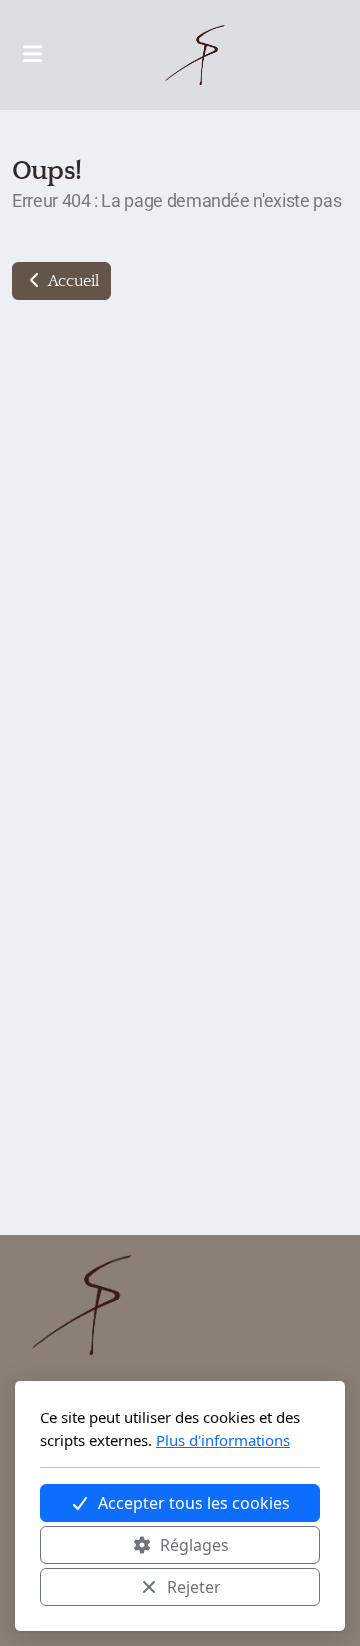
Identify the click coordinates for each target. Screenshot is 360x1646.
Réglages (194, 1545)
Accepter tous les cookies (194, 1503)
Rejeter (194, 1587)
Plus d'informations (223, 1440)
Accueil (71, 281)
